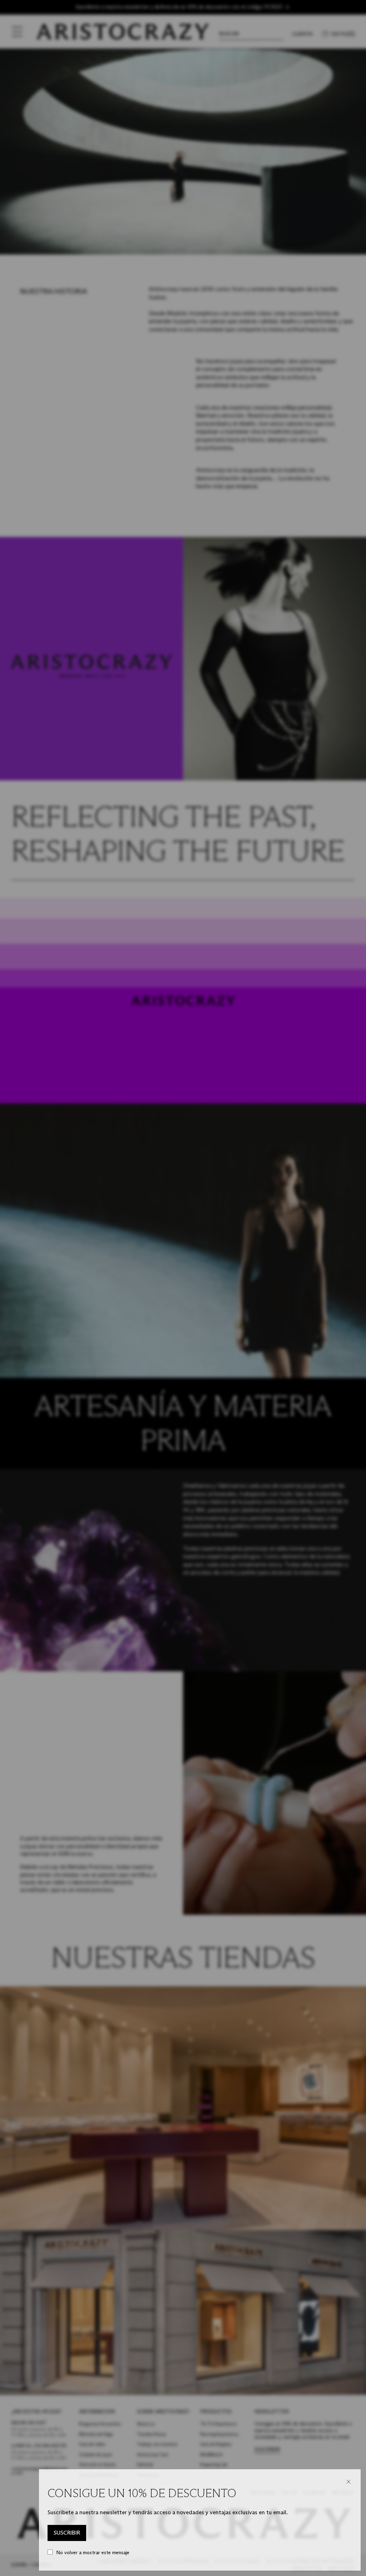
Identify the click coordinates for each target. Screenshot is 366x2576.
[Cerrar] (348, 2482)
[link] (67, 2533)
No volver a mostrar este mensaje (93, 2553)
